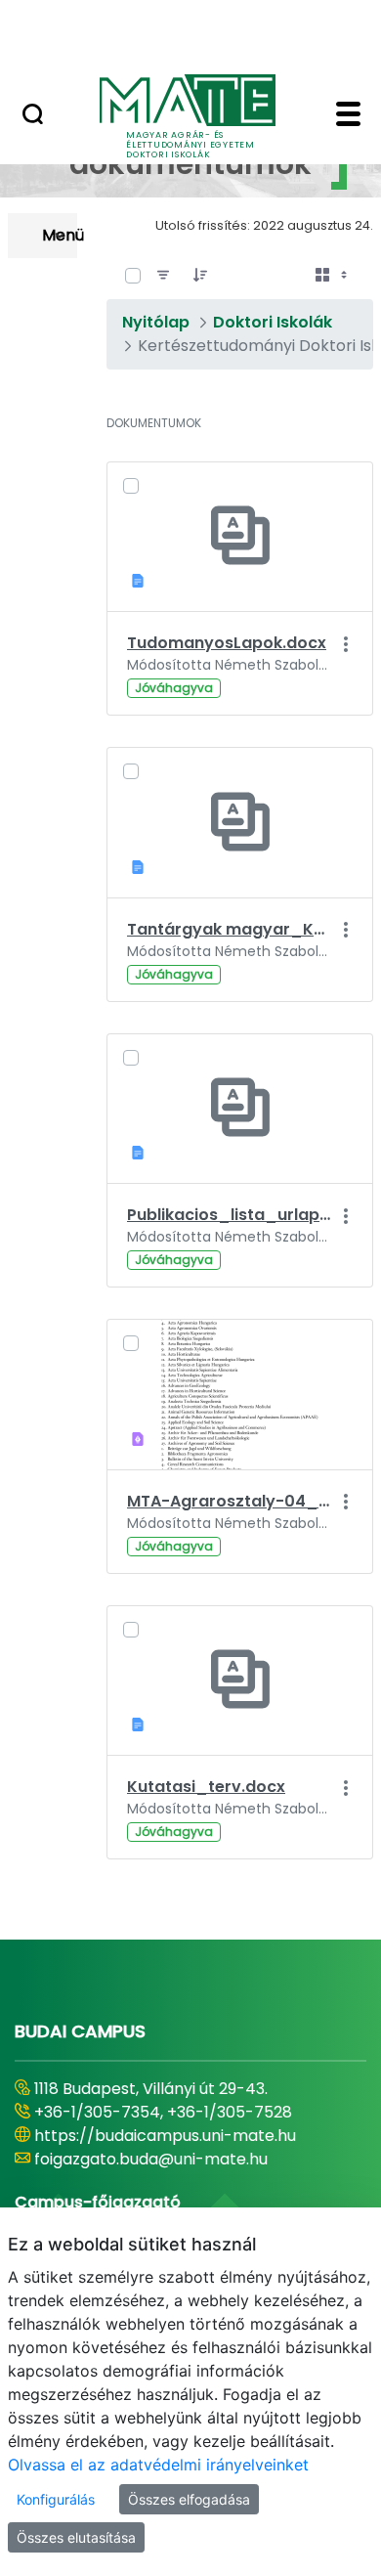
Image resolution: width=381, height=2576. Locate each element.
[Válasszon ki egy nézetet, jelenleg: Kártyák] (333, 276)
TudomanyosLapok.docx (227, 643)
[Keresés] (33, 116)
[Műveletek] (345, 644)
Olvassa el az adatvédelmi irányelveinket (158, 2465)
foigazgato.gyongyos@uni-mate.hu (169, 2159)
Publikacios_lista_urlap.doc (229, 1215)
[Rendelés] (200, 276)
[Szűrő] (163, 276)
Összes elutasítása (76, 2537)
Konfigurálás (56, 2499)
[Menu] (348, 116)
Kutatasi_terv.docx (206, 1787)
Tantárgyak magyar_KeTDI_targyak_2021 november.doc (229, 929)
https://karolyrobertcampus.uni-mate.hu (193, 2136)
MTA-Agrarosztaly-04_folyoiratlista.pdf (229, 1501)
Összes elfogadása (189, 2499)
